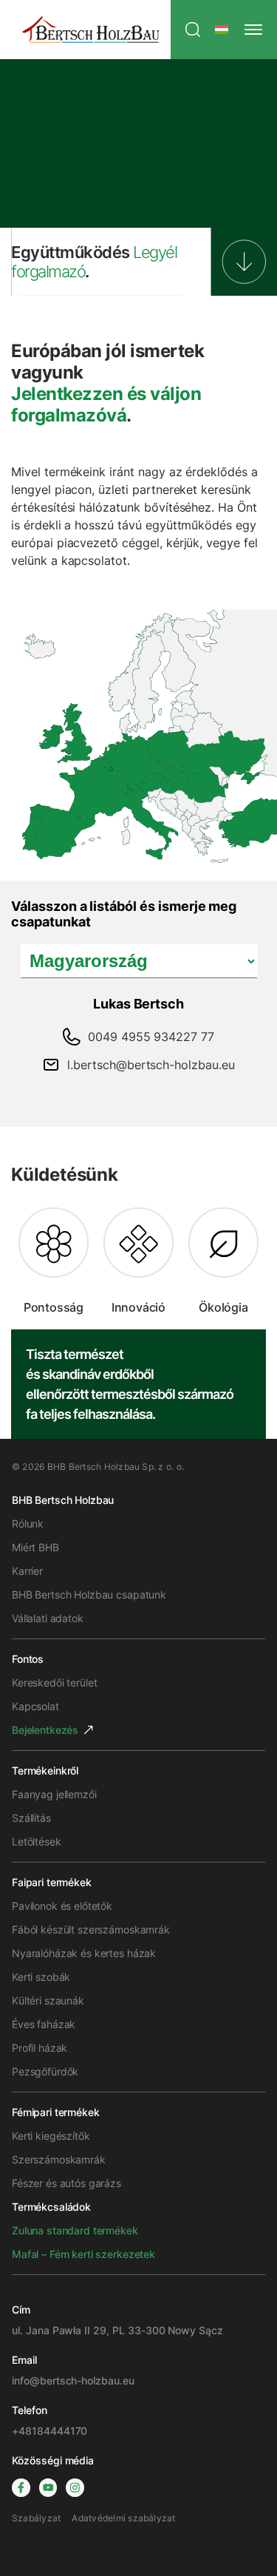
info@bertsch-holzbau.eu (73, 2380)
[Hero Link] (244, 262)
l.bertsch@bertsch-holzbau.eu (151, 1065)
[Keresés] (193, 30)
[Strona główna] (91, 30)
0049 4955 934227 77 (151, 1037)
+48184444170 (49, 2431)
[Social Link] (21, 2488)
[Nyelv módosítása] (222, 30)
